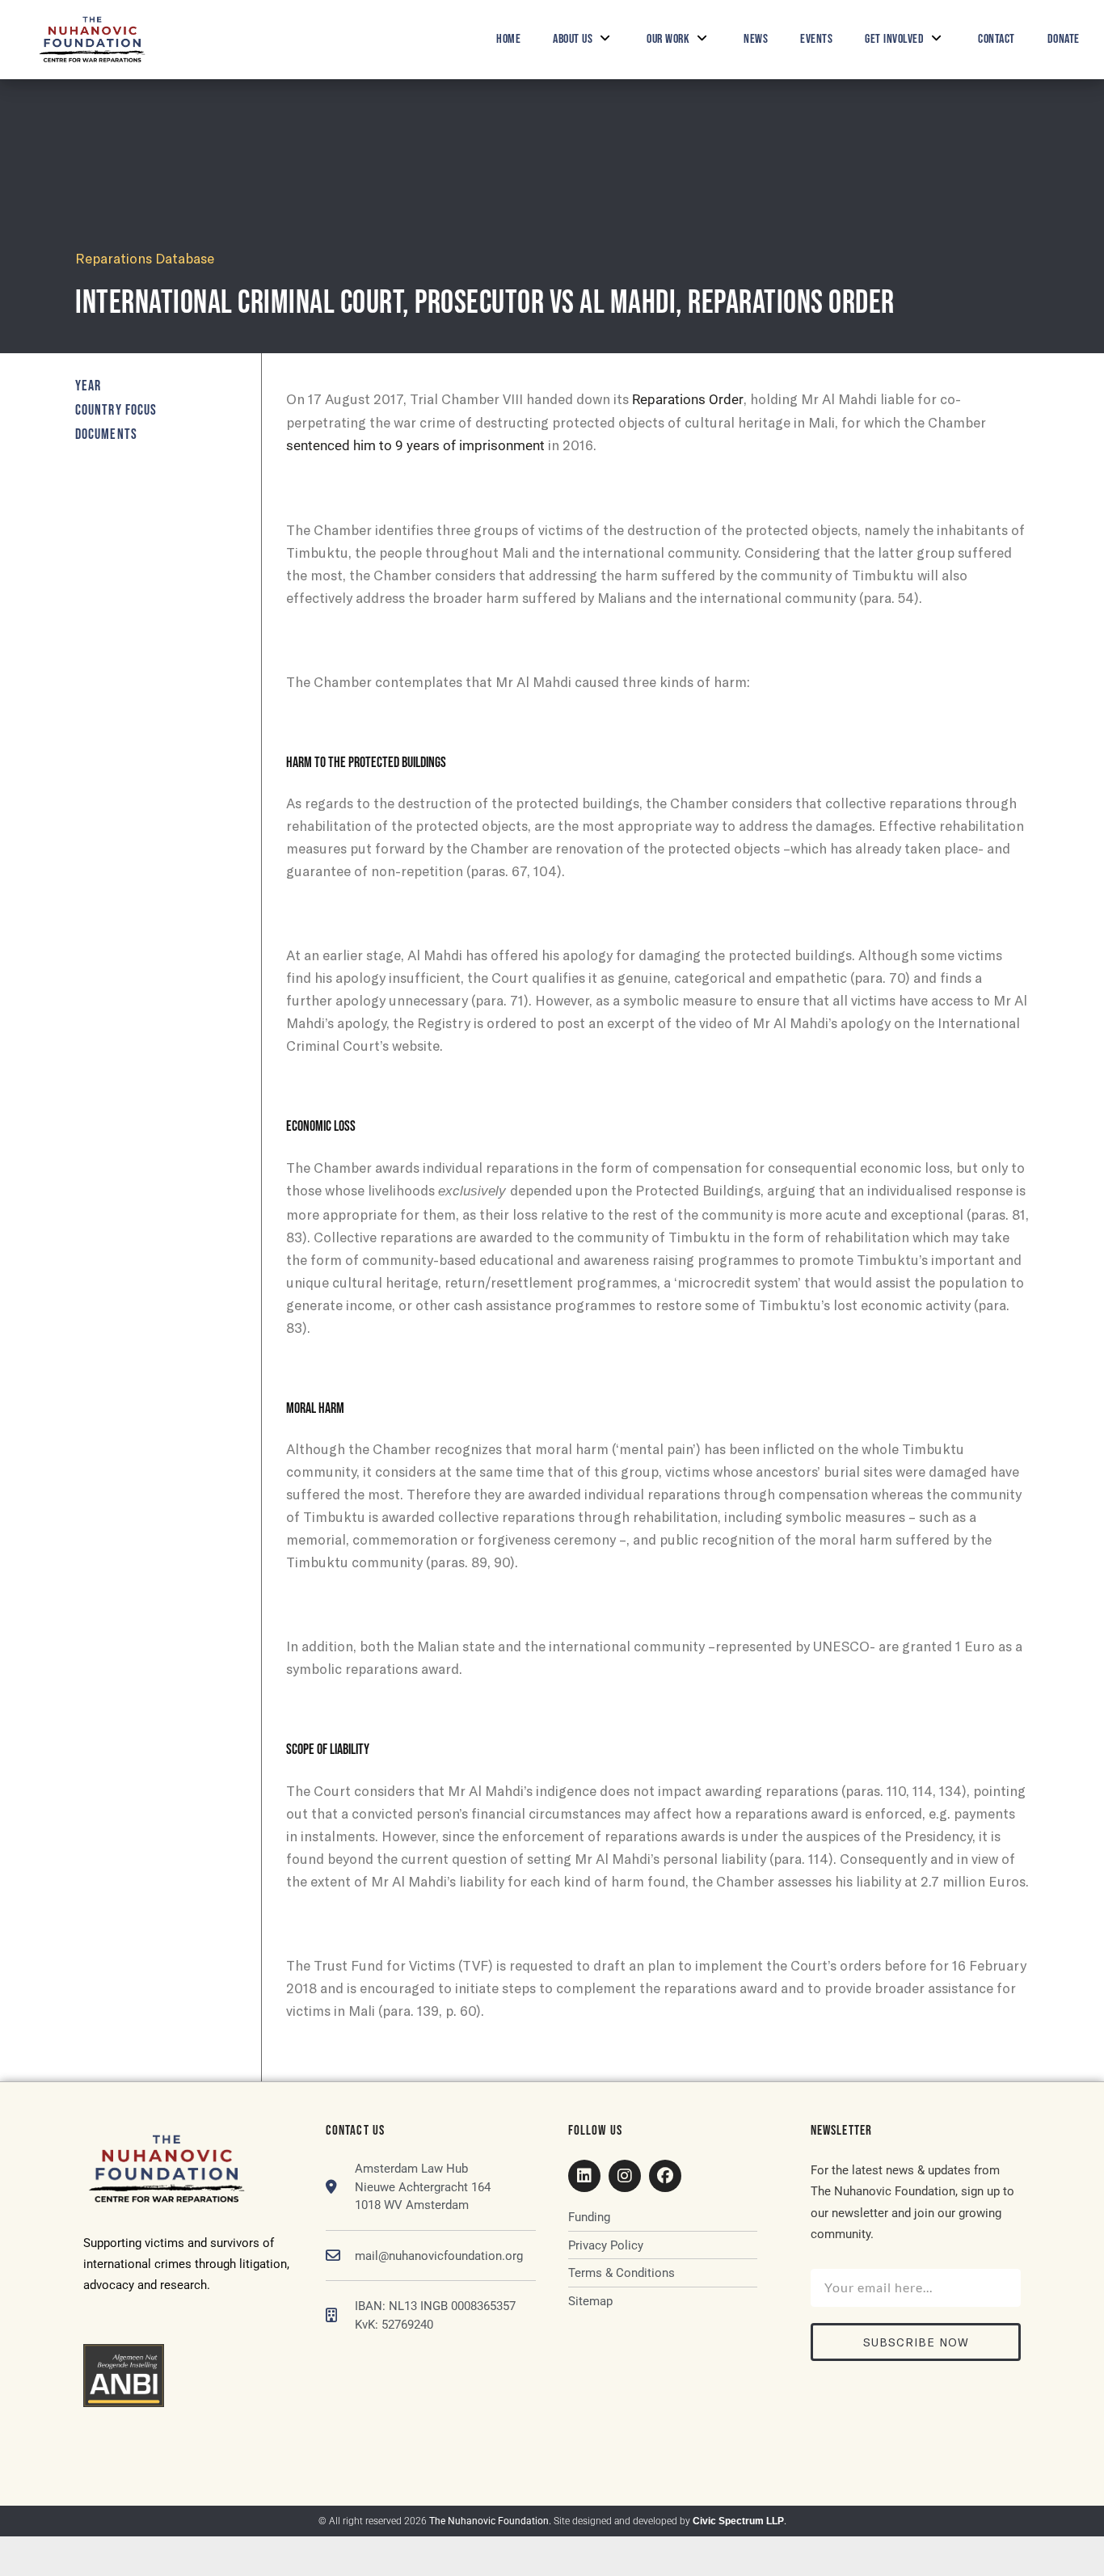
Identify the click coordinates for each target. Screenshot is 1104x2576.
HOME (508, 39)
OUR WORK (668, 39)
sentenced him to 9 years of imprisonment (415, 445)
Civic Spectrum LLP (738, 2521)
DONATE (1064, 39)
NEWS (756, 39)
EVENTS (816, 39)
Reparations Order (688, 399)
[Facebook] (665, 2176)
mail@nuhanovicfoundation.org (439, 2256)
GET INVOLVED (894, 39)
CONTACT (997, 39)
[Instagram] (625, 2176)
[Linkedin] (584, 2176)
